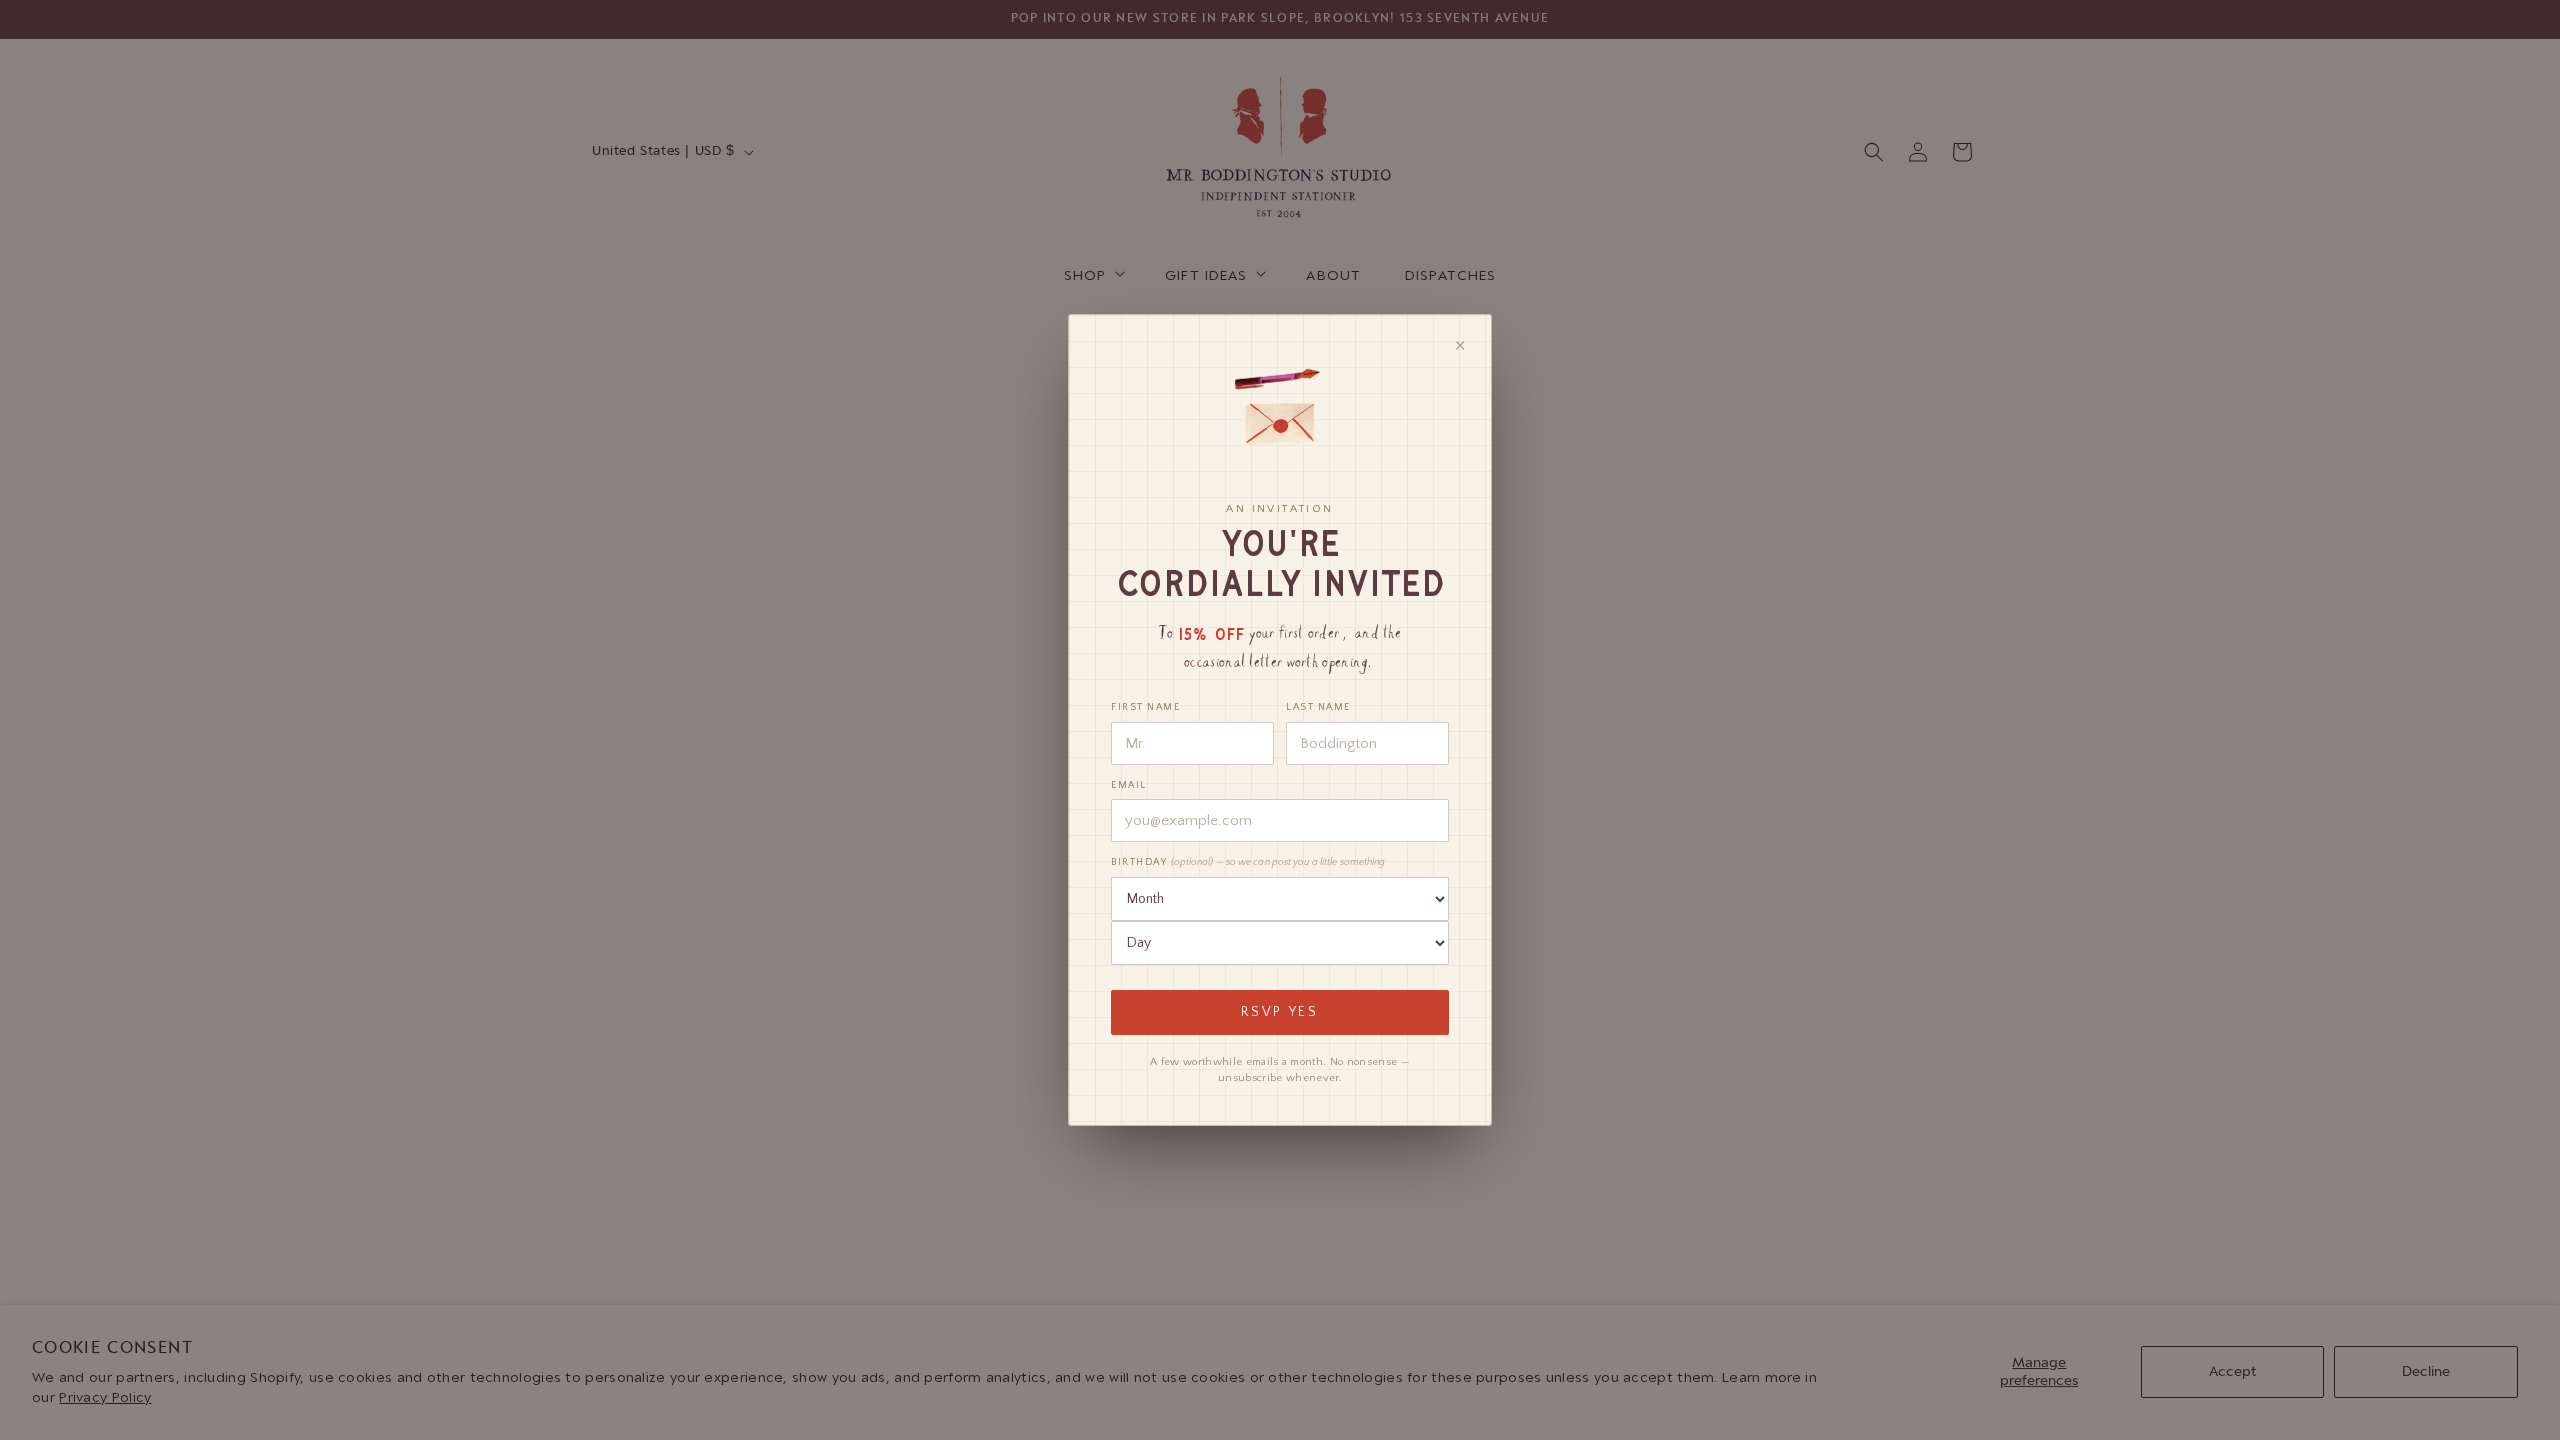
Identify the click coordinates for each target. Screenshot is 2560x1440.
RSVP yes (1280, 1012)
